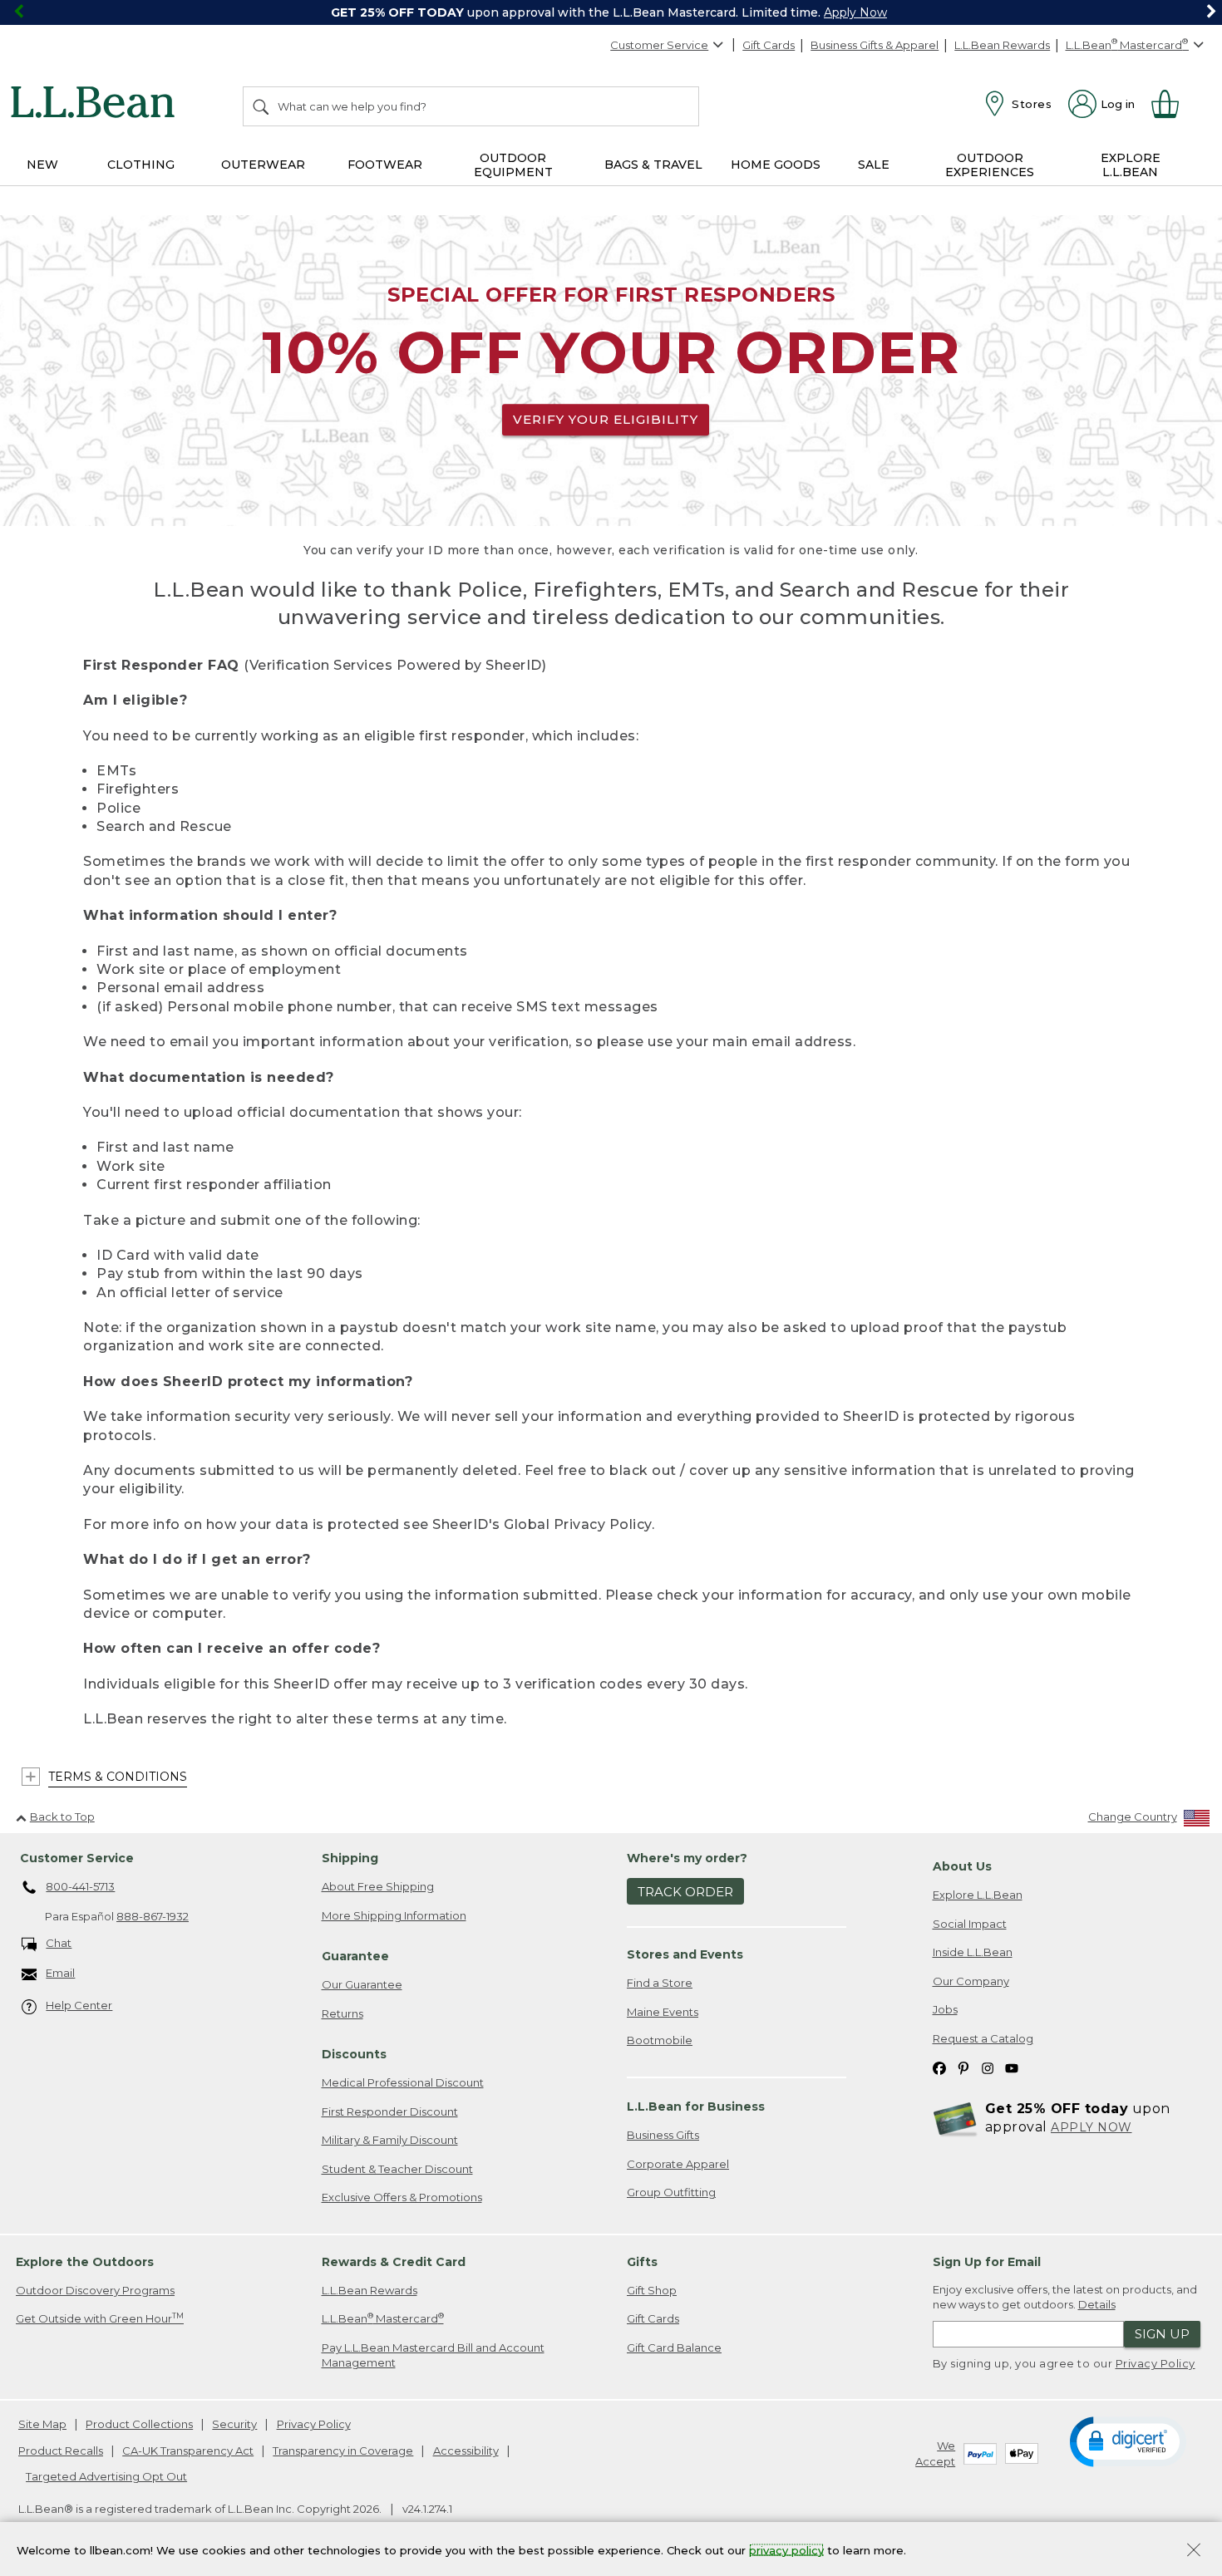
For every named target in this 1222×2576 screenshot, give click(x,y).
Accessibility (466, 2451)
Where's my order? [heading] (687, 1858)
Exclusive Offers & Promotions (402, 2197)
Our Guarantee (362, 1984)
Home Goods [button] (776, 165)
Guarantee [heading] (355, 1956)
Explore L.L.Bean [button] (1131, 165)
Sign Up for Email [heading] (987, 2262)
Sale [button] (874, 165)
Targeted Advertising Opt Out (106, 2476)
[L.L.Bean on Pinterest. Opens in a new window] (963, 2068)
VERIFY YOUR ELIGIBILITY (606, 419)
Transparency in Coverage (343, 2451)
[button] (1128, 2441)
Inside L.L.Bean (973, 1952)
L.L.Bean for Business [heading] (696, 2107)
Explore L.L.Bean (978, 1895)
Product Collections (139, 2424)
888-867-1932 (153, 1916)
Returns (342, 2013)
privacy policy (786, 2549)
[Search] (262, 106)
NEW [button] (42, 165)
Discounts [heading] (354, 2054)
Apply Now (855, 12)
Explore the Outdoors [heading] (85, 2262)
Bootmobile (660, 2040)
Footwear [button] (385, 165)
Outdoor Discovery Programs (95, 2290)
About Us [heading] (962, 1866)
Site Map (42, 2424)
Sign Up (1162, 2334)
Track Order (685, 1892)
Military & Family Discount (390, 2140)
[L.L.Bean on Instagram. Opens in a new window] (988, 2068)
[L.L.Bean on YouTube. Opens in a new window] (1012, 2068)
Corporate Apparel (678, 2164)
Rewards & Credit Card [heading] (394, 2262)
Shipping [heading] (350, 1858)
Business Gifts (663, 2135)
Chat (59, 1943)
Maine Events (663, 2012)
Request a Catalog (983, 2038)
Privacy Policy (1155, 2363)
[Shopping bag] (1172, 104)
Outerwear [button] (263, 165)
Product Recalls (61, 2451)
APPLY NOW (1091, 2127)
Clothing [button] (141, 165)
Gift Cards (769, 45)
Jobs (945, 2009)
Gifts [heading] (642, 2262)
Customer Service (659, 45)
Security (234, 2424)
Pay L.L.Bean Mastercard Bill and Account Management (433, 2355)
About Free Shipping (378, 1886)
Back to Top (62, 1816)
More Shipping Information (394, 1915)
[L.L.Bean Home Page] (97, 105)
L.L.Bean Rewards (1002, 45)
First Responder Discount (390, 2111)
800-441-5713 (80, 1886)
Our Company (971, 1981)
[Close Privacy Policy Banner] (1194, 2551)
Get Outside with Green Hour (100, 2318)
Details (1097, 2304)
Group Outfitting (671, 2192)
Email (60, 1973)
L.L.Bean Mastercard (383, 2318)
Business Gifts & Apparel (875, 45)
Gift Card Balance (674, 2347)
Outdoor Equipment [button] (513, 165)
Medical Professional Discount (403, 2082)
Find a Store (660, 1983)
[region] (611, 12)
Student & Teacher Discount (397, 2169)
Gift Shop (652, 2290)
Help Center (79, 2005)
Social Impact (970, 1924)
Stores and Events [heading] (685, 1954)
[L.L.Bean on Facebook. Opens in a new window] (939, 2068)
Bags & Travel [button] (653, 165)
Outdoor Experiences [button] (990, 165)
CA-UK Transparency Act (188, 2451)
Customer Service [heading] (77, 1858)
